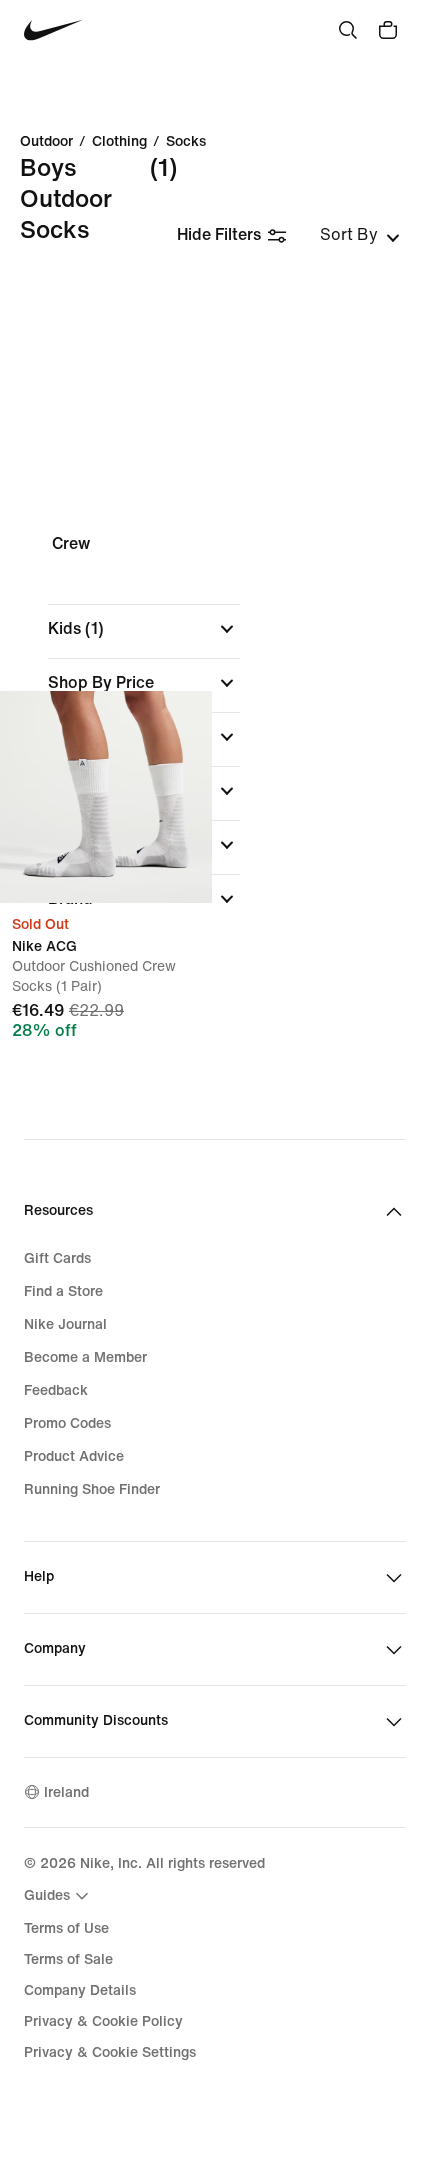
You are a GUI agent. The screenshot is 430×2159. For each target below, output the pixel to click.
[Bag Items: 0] (388, 30)
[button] (144, 629)
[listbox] (360, 235)
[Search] (348, 30)
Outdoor (46, 142)
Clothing (119, 142)
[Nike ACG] (106, 797)
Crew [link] (71, 543)
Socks (186, 142)
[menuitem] (59, 1896)
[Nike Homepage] (53, 30)
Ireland (66, 1792)
